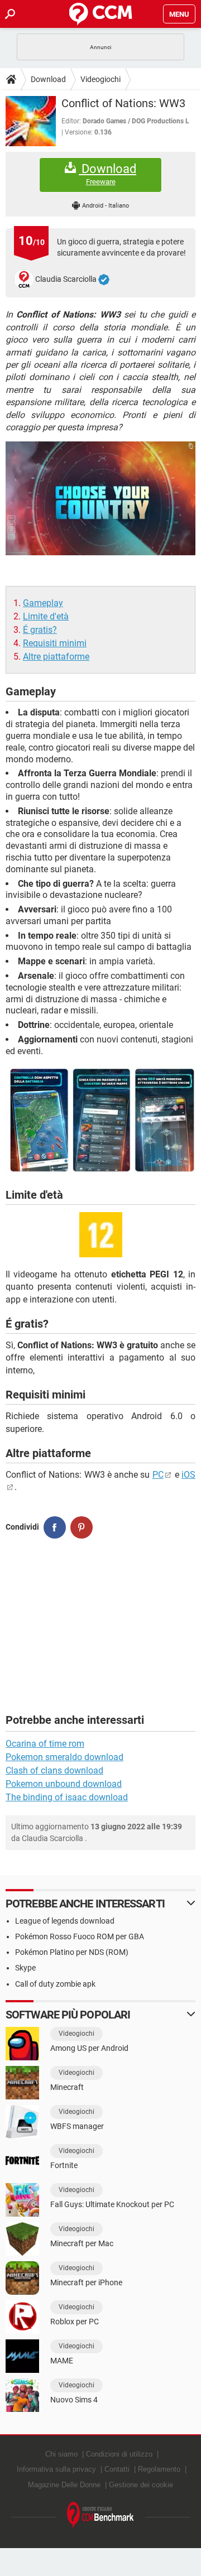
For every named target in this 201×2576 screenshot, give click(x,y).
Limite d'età (46, 616)
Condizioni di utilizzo (119, 2454)
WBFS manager (77, 2126)
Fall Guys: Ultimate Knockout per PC (112, 2204)
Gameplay (43, 603)
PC (158, 1475)
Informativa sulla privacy (56, 2469)
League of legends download (65, 1921)
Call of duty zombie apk (55, 1984)
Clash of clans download (54, 1770)
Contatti (117, 2469)
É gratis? (40, 630)
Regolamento (159, 2469)
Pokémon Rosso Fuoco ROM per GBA (80, 1936)
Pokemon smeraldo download (64, 1757)
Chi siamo (61, 2454)
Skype (25, 1968)
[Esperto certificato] (104, 280)
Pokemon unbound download (64, 1784)
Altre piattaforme (56, 657)
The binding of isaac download (67, 1797)
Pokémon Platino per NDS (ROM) (72, 1952)
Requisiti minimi (55, 643)
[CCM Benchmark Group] (100, 2515)
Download (48, 79)
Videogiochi (100, 79)
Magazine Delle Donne (64, 2485)
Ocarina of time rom (45, 1744)
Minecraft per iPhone (86, 2282)
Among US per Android (89, 2048)
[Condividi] (55, 1527)
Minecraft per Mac (82, 2243)
